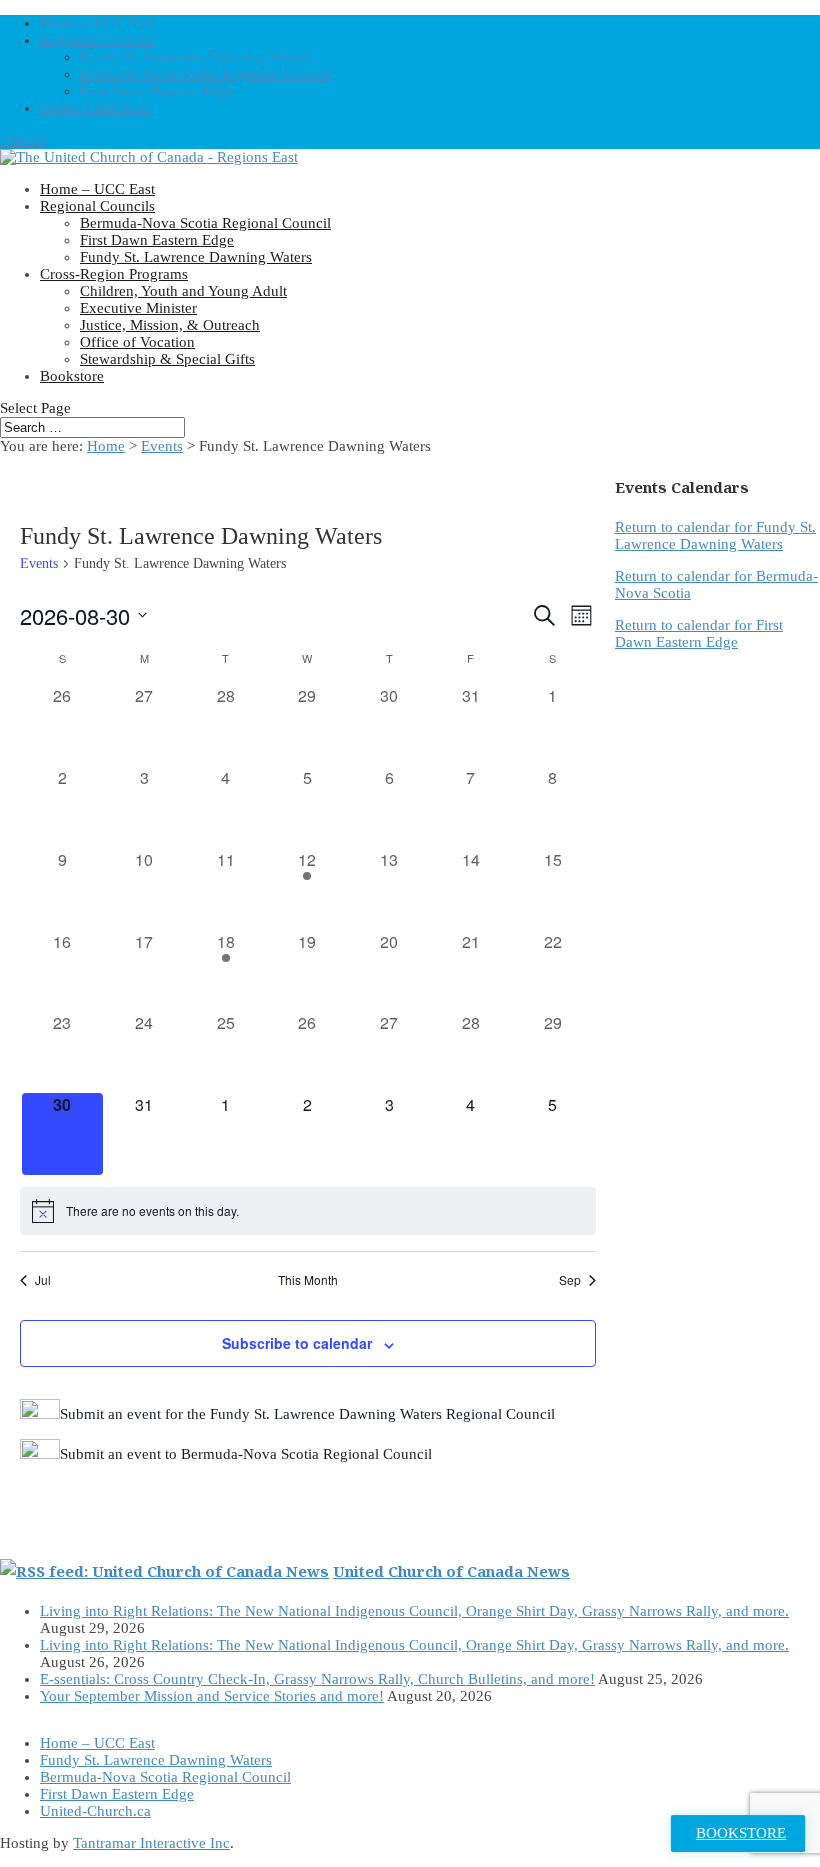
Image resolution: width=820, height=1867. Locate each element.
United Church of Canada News (451, 1571)
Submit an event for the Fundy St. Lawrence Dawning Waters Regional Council (307, 1414)
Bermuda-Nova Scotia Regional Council (205, 74)
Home (106, 446)
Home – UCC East (97, 23)
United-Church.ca (95, 108)
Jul (43, 1280)
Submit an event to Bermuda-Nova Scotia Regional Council (246, 1454)
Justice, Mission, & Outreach (170, 325)
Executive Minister (138, 308)
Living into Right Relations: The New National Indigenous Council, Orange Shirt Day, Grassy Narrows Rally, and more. (414, 1611)
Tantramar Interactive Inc (151, 1843)
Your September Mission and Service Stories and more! (212, 1696)
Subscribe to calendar (297, 1343)
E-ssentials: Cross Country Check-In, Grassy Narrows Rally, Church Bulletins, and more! (317, 1679)
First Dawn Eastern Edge (157, 91)
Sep (570, 1280)
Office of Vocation (137, 342)
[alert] (308, 1211)
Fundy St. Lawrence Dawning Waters (196, 57)
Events (39, 563)
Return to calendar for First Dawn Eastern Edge (699, 633)
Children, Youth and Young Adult (183, 291)
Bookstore (72, 376)
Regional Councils (97, 40)
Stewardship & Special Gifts (167, 359)
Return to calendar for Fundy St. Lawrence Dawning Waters (715, 535)
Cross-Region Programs (114, 274)
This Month (308, 1280)
